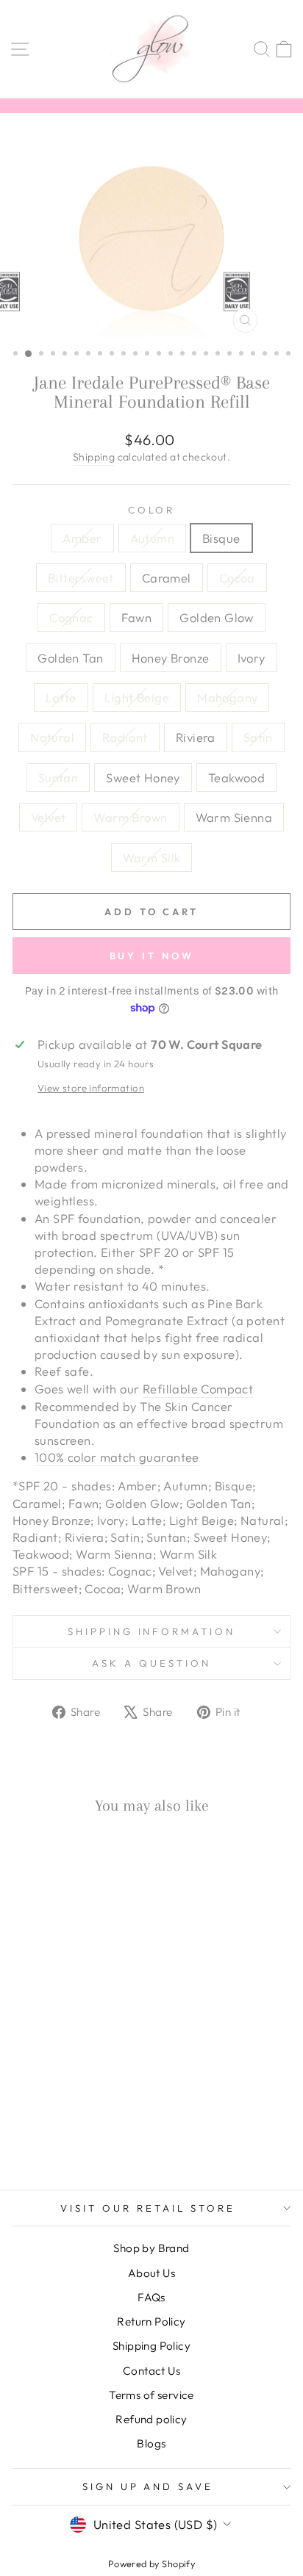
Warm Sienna (234, 817)
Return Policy (151, 2321)
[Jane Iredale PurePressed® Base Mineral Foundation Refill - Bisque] (57, 2083)
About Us (151, 2273)
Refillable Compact (198, 1389)
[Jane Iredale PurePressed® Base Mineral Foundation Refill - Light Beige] (40, 2111)
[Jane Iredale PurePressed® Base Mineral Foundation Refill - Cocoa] (108, 2083)
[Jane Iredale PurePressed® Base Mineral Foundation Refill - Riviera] (108, 2111)
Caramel (167, 578)
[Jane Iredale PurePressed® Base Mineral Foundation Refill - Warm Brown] (108, 2125)
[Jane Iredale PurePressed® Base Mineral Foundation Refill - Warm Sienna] (57, 2139)
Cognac (71, 617)
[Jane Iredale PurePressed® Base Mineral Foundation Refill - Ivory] (108, 2097)
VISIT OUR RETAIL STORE (147, 2208)
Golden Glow (217, 617)
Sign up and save (148, 2486)
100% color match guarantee (117, 1457)
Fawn (137, 617)
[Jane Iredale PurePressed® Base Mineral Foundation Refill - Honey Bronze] (91, 2097)
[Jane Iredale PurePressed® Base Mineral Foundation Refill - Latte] (23, 2111)
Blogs (151, 2443)
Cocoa (237, 578)
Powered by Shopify (151, 2564)
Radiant (125, 737)
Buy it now (152, 956)
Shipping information (152, 1631)
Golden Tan (70, 658)
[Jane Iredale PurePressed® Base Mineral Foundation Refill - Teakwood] (74, 2125)
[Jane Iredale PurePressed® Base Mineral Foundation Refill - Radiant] (91, 2111)
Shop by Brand (151, 2248)
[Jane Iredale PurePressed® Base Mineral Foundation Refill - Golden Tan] (74, 2097)
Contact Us (151, 2371)
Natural (52, 737)
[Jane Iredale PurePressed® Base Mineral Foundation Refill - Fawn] (40, 2097)
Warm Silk (152, 858)
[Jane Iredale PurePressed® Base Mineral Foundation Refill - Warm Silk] (74, 2139)
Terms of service (151, 2395)
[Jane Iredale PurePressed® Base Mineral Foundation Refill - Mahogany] (57, 2111)
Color (152, 510)
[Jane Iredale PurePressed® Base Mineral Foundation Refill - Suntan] (40, 2125)
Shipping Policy (151, 2346)
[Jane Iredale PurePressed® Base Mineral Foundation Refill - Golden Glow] (57, 2097)
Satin (258, 737)
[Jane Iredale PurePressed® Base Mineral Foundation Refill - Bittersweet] (74, 2083)
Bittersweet (81, 578)
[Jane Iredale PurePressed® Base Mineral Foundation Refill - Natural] (74, 2111)
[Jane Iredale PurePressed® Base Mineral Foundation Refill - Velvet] (91, 2125)
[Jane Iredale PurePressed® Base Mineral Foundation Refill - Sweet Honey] (57, 2125)
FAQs (151, 2297)
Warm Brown (130, 817)
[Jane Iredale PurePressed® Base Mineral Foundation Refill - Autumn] (40, 2083)
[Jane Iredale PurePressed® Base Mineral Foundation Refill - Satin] (23, 2125)
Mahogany (227, 697)
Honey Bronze (171, 658)
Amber (82, 538)
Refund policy (151, 2419)
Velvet (48, 817)
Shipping (94, 457)
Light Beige (137, 697)
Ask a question (151, 1663)
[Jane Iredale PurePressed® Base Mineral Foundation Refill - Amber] (23, 2083)
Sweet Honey (143, 778)
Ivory (252, 658)
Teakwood (236, 778)
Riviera (196, 737)
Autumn (152, 538)
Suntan (58, 778)
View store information (91, 1088)
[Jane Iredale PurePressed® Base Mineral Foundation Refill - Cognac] (23, 2097)
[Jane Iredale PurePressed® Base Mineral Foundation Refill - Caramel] (91, 2083)
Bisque (221, 538)
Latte (61, 697)
